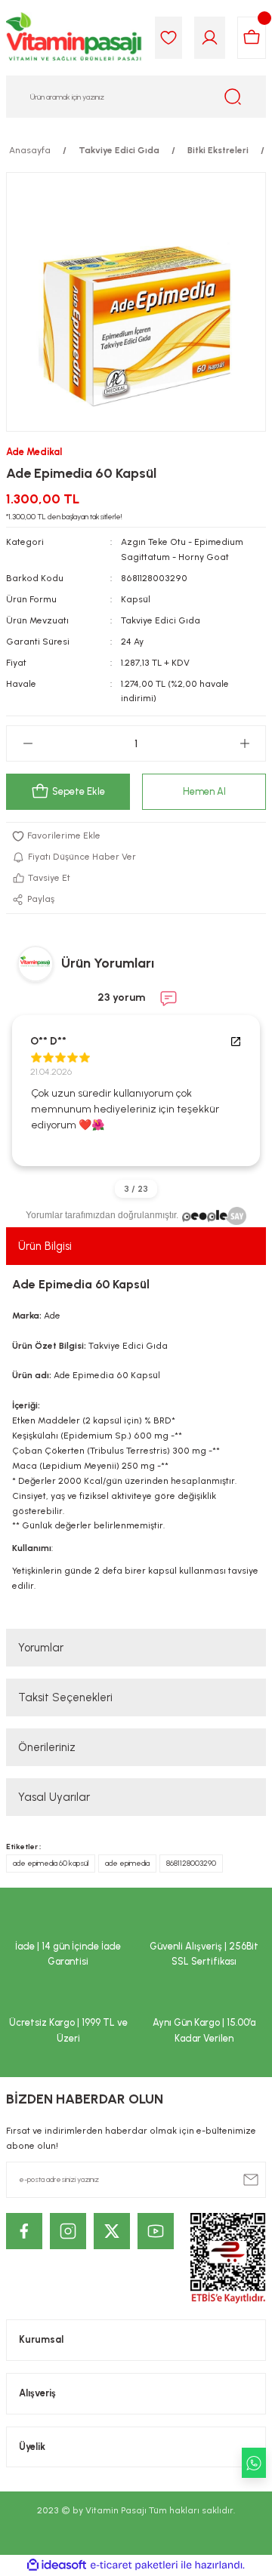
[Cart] (252, 38)
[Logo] (74, 38)
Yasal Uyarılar (54, 1797)
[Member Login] (210, 38)
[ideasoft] (57, 2565)
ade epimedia (127, 1863)
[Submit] (251, 2180)
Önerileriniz (47, 1747)
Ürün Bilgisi (45, 1246)
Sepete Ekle (79, 791)
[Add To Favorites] (136, 836)
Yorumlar (41, 1648)
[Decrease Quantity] (28, 743)
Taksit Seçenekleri (65, 1697)
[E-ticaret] (134, 2565)
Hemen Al (204, 791)
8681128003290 (191, 1863)
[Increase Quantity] (244, 743)
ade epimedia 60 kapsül (51, 1863)
